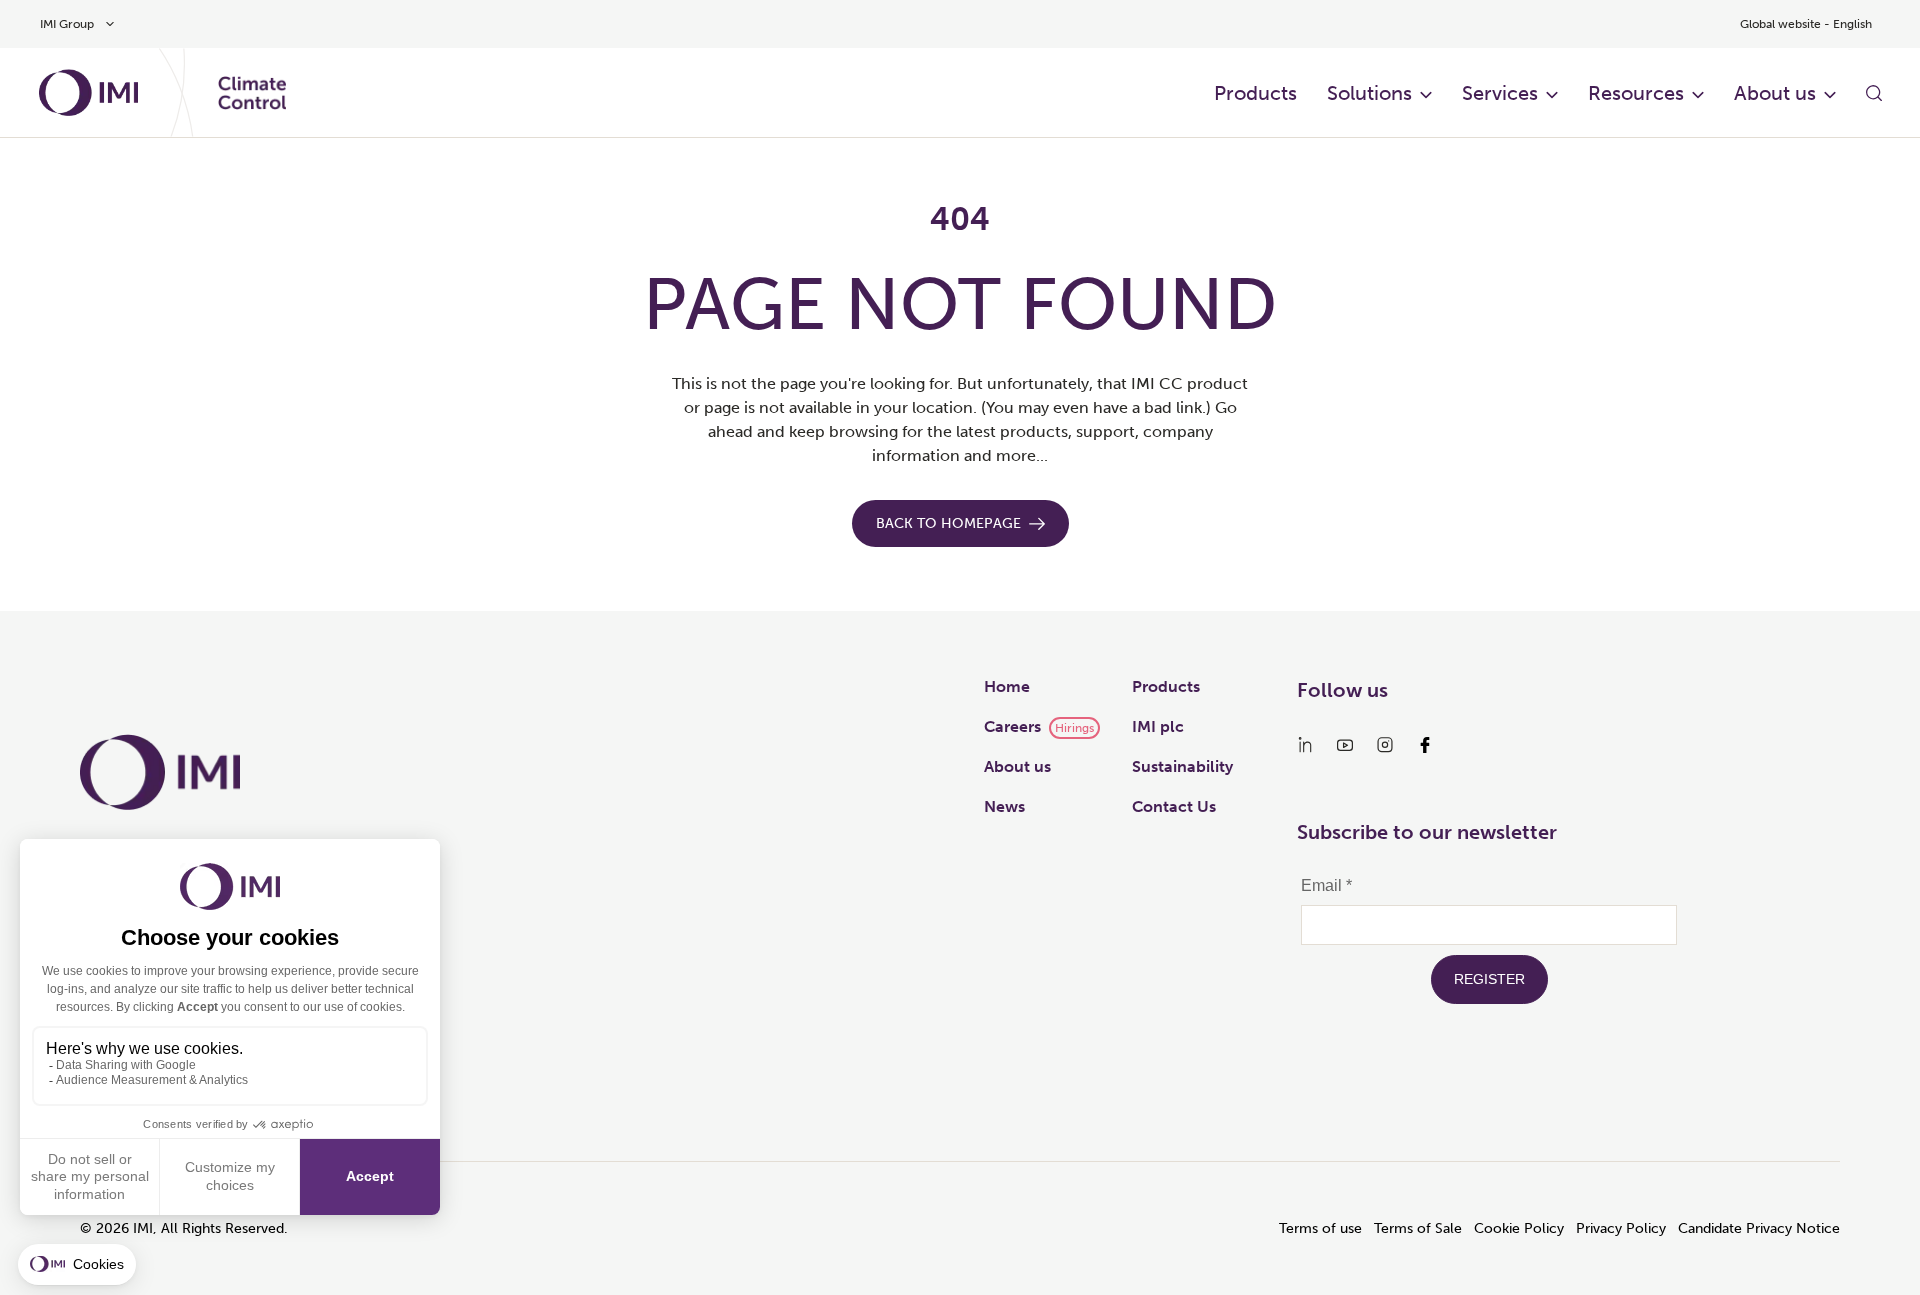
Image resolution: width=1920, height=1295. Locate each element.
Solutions (1369, 93)
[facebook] (1425, 745)
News (1004, 806)
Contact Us (1174, 806)
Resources (1636, 93)
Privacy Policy (1621, 1228)
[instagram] (1385, 745)
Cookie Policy (1519, 1228)
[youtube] (1345, 745)
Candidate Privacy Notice (1759, 1228)
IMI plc (1158, 726)
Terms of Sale (1418, 1228)
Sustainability (1182, 766)
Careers (1012, 726)
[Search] (1874, 93)
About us (1775, 93)
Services (1500, 93)
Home (1007, 686)
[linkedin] (1305, 745)
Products (1255, 93)
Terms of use (1320, 1228)
